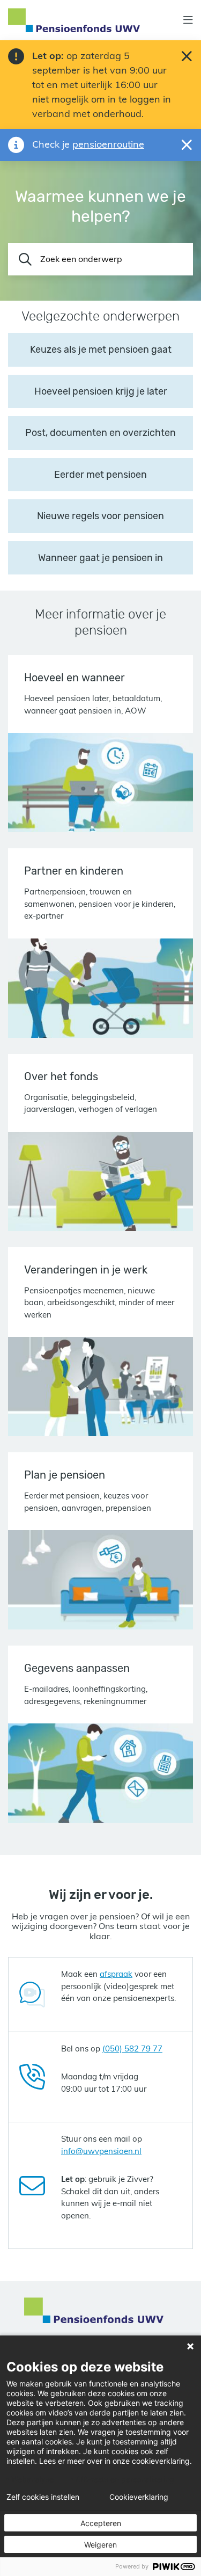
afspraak (116, 1974)
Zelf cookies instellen (43, 2497)
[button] (188, 20)
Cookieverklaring (139, 2497)
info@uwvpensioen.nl (101, 2151)
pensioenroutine (108, 144)
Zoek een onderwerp (81, 259)
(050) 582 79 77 (132, 2049)
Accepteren (101, 2523)
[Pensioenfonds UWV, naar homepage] (74, 20)
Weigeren (100, 2545)
